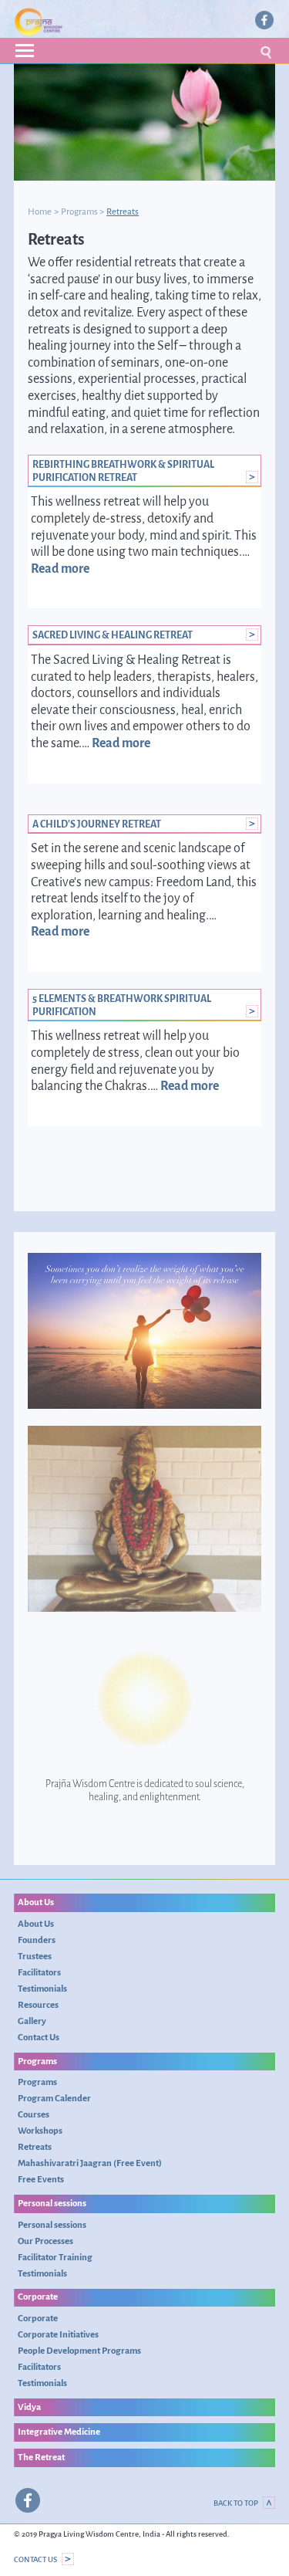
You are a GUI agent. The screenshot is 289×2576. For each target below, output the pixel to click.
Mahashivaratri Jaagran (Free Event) (90, 2163)
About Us (36, 1902)
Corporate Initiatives (58, 2334)
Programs (79, 212)
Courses (34, 2114)
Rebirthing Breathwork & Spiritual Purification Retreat (123, 471)
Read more (60, 569)
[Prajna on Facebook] (264, 20)
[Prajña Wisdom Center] (79, 22)
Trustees (35, 1956)
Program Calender (54, 2098)
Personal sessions (52, 2203)
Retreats (35, 2147)
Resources (38, 2005)
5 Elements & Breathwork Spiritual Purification (122, 1005)
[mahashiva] (144, 1519)
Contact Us (39, 2037)
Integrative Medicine (59, 2432)
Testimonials (42, 1989)
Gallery (32, 2021)
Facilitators (39, 1972)
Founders (37, 1940)
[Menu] (144, 51)
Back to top (236, 2503)
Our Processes (45, 2241)
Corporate (38, 2297)
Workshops (40, 2131)
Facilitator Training (55, 2257)
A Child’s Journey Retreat (97, 824)
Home (40, 212)
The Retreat (41, 2457)
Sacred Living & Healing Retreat (113, 635)
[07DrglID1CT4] (144, 1331)
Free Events (41, 2179)
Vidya (29, 2407)
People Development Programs (79, 2351)
